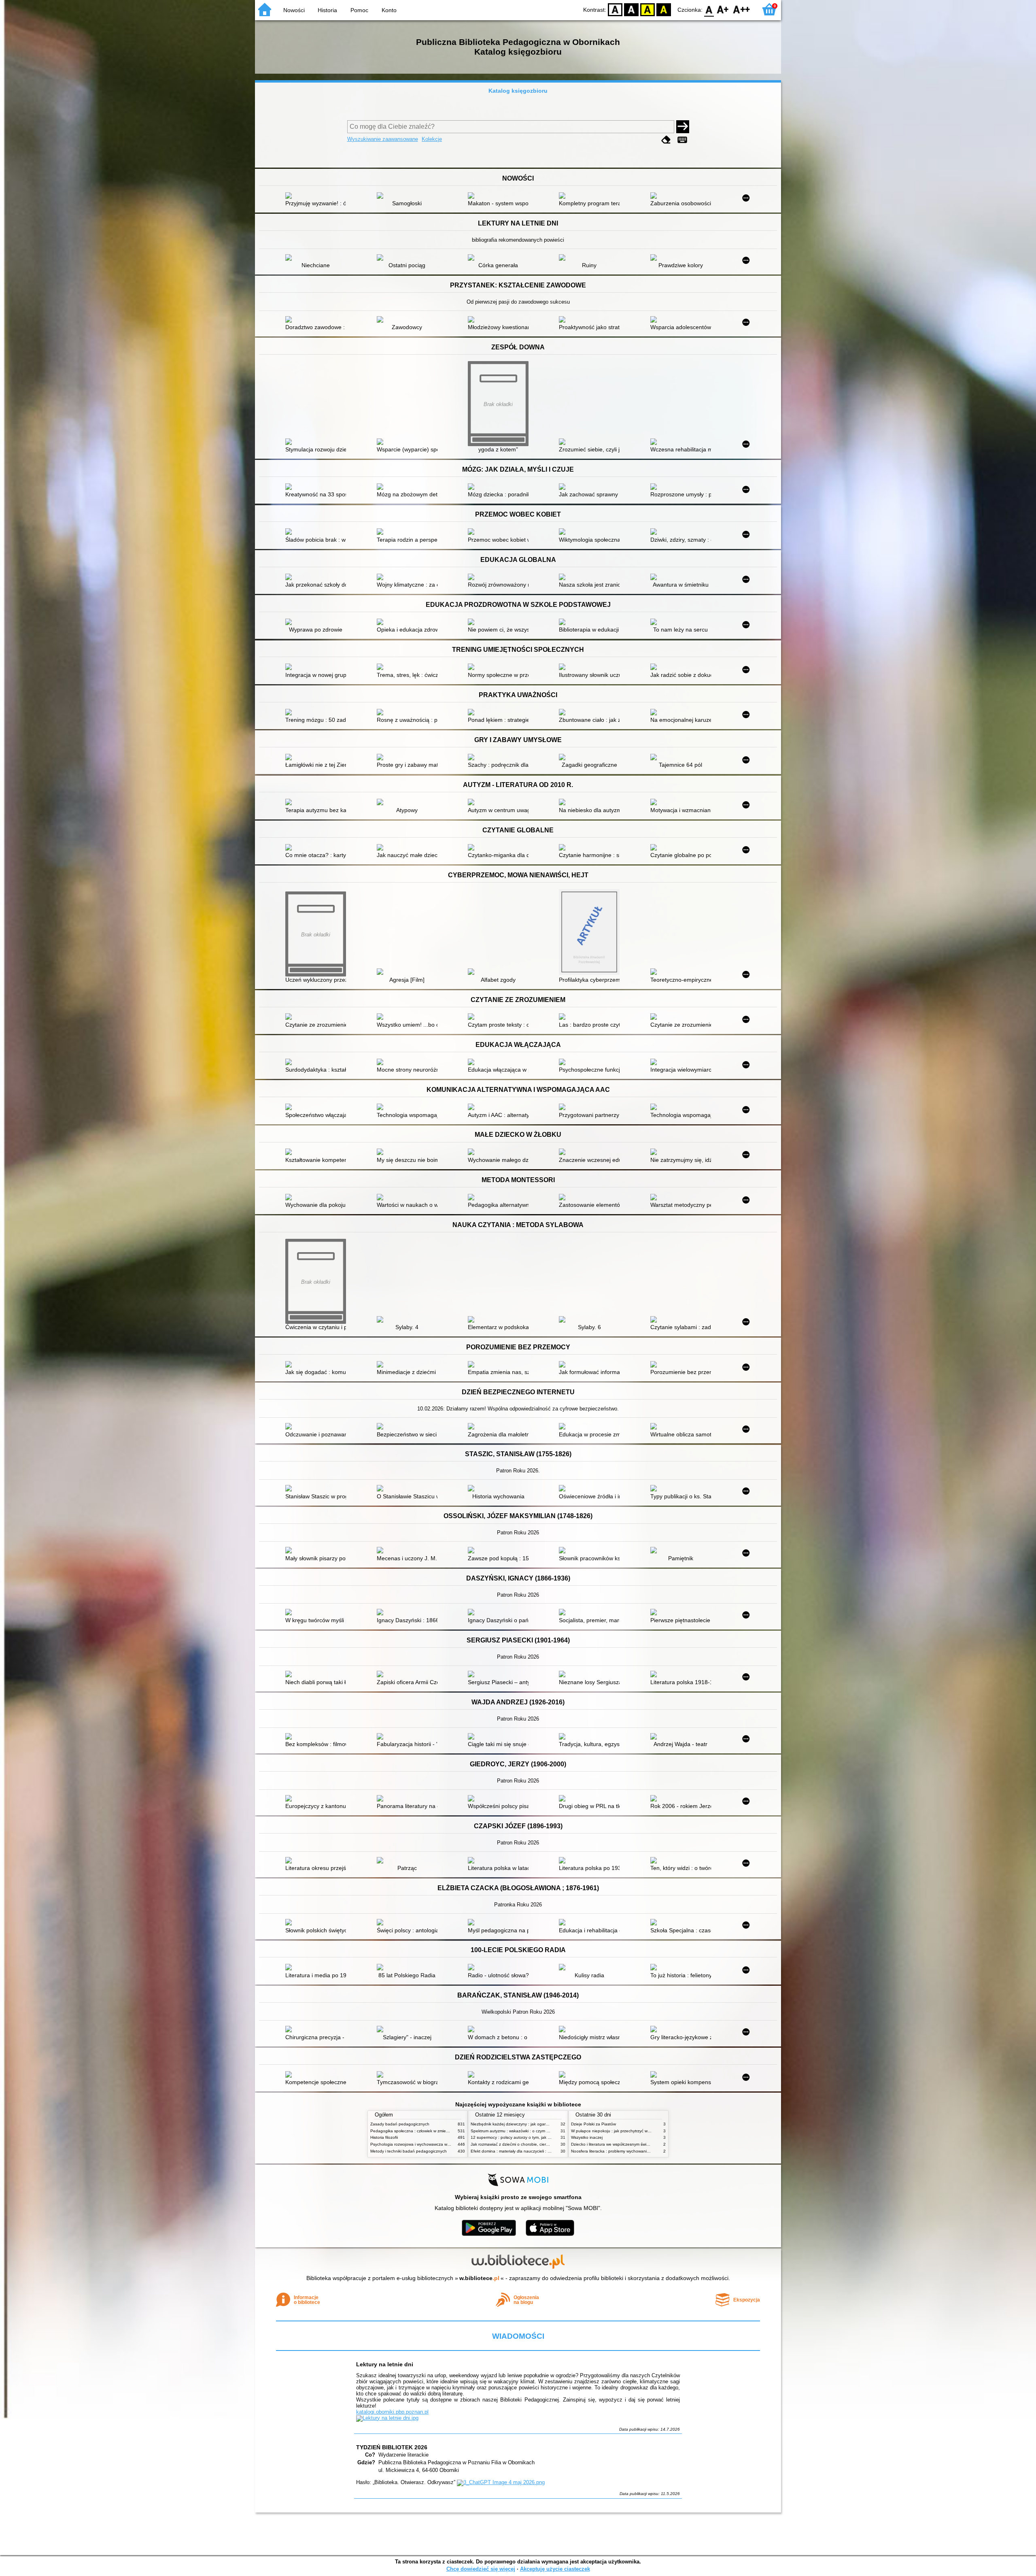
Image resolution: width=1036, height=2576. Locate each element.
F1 (723, 9)
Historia (327, 10)
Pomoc (359, 10)
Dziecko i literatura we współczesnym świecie (612, 2144)
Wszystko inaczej (587, 2137)
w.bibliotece (479, 2278)
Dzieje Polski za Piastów (593, 2124)
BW (631, 9)
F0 (709, 9)
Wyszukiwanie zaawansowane (383, 139)
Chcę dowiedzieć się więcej (481, 2569)
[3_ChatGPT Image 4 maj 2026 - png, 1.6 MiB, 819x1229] (501, 2482)
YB (647, 9)
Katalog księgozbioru (518, 91)
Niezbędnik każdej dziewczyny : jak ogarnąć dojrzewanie (523, 2124)
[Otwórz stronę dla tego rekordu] (318, 196)
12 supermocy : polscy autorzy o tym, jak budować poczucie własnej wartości (542, 2137)
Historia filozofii (384, 2137)
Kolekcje (432, 139)
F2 (742, 9)
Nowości (294, 10)
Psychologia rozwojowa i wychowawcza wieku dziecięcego (424, 2144)
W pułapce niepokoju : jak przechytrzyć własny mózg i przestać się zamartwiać (643, 2131)
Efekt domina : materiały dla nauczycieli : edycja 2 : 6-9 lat (525, 2151)
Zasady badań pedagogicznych (400, 2124)
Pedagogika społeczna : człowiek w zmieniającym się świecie (427, 2131)
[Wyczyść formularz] (666, 140)
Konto (389, 10)
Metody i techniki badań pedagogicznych (409, 2151)
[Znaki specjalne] (682, 140)
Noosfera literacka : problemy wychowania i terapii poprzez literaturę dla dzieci (643, 2151)
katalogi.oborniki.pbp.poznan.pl (392, 2412)
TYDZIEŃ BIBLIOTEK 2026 (392, 2447)
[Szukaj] (683, 127)
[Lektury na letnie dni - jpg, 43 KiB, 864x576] (387, 2418)
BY (664, 9)
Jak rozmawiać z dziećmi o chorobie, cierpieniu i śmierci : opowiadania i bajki (541, 2144)
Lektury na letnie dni (385, 2364)
